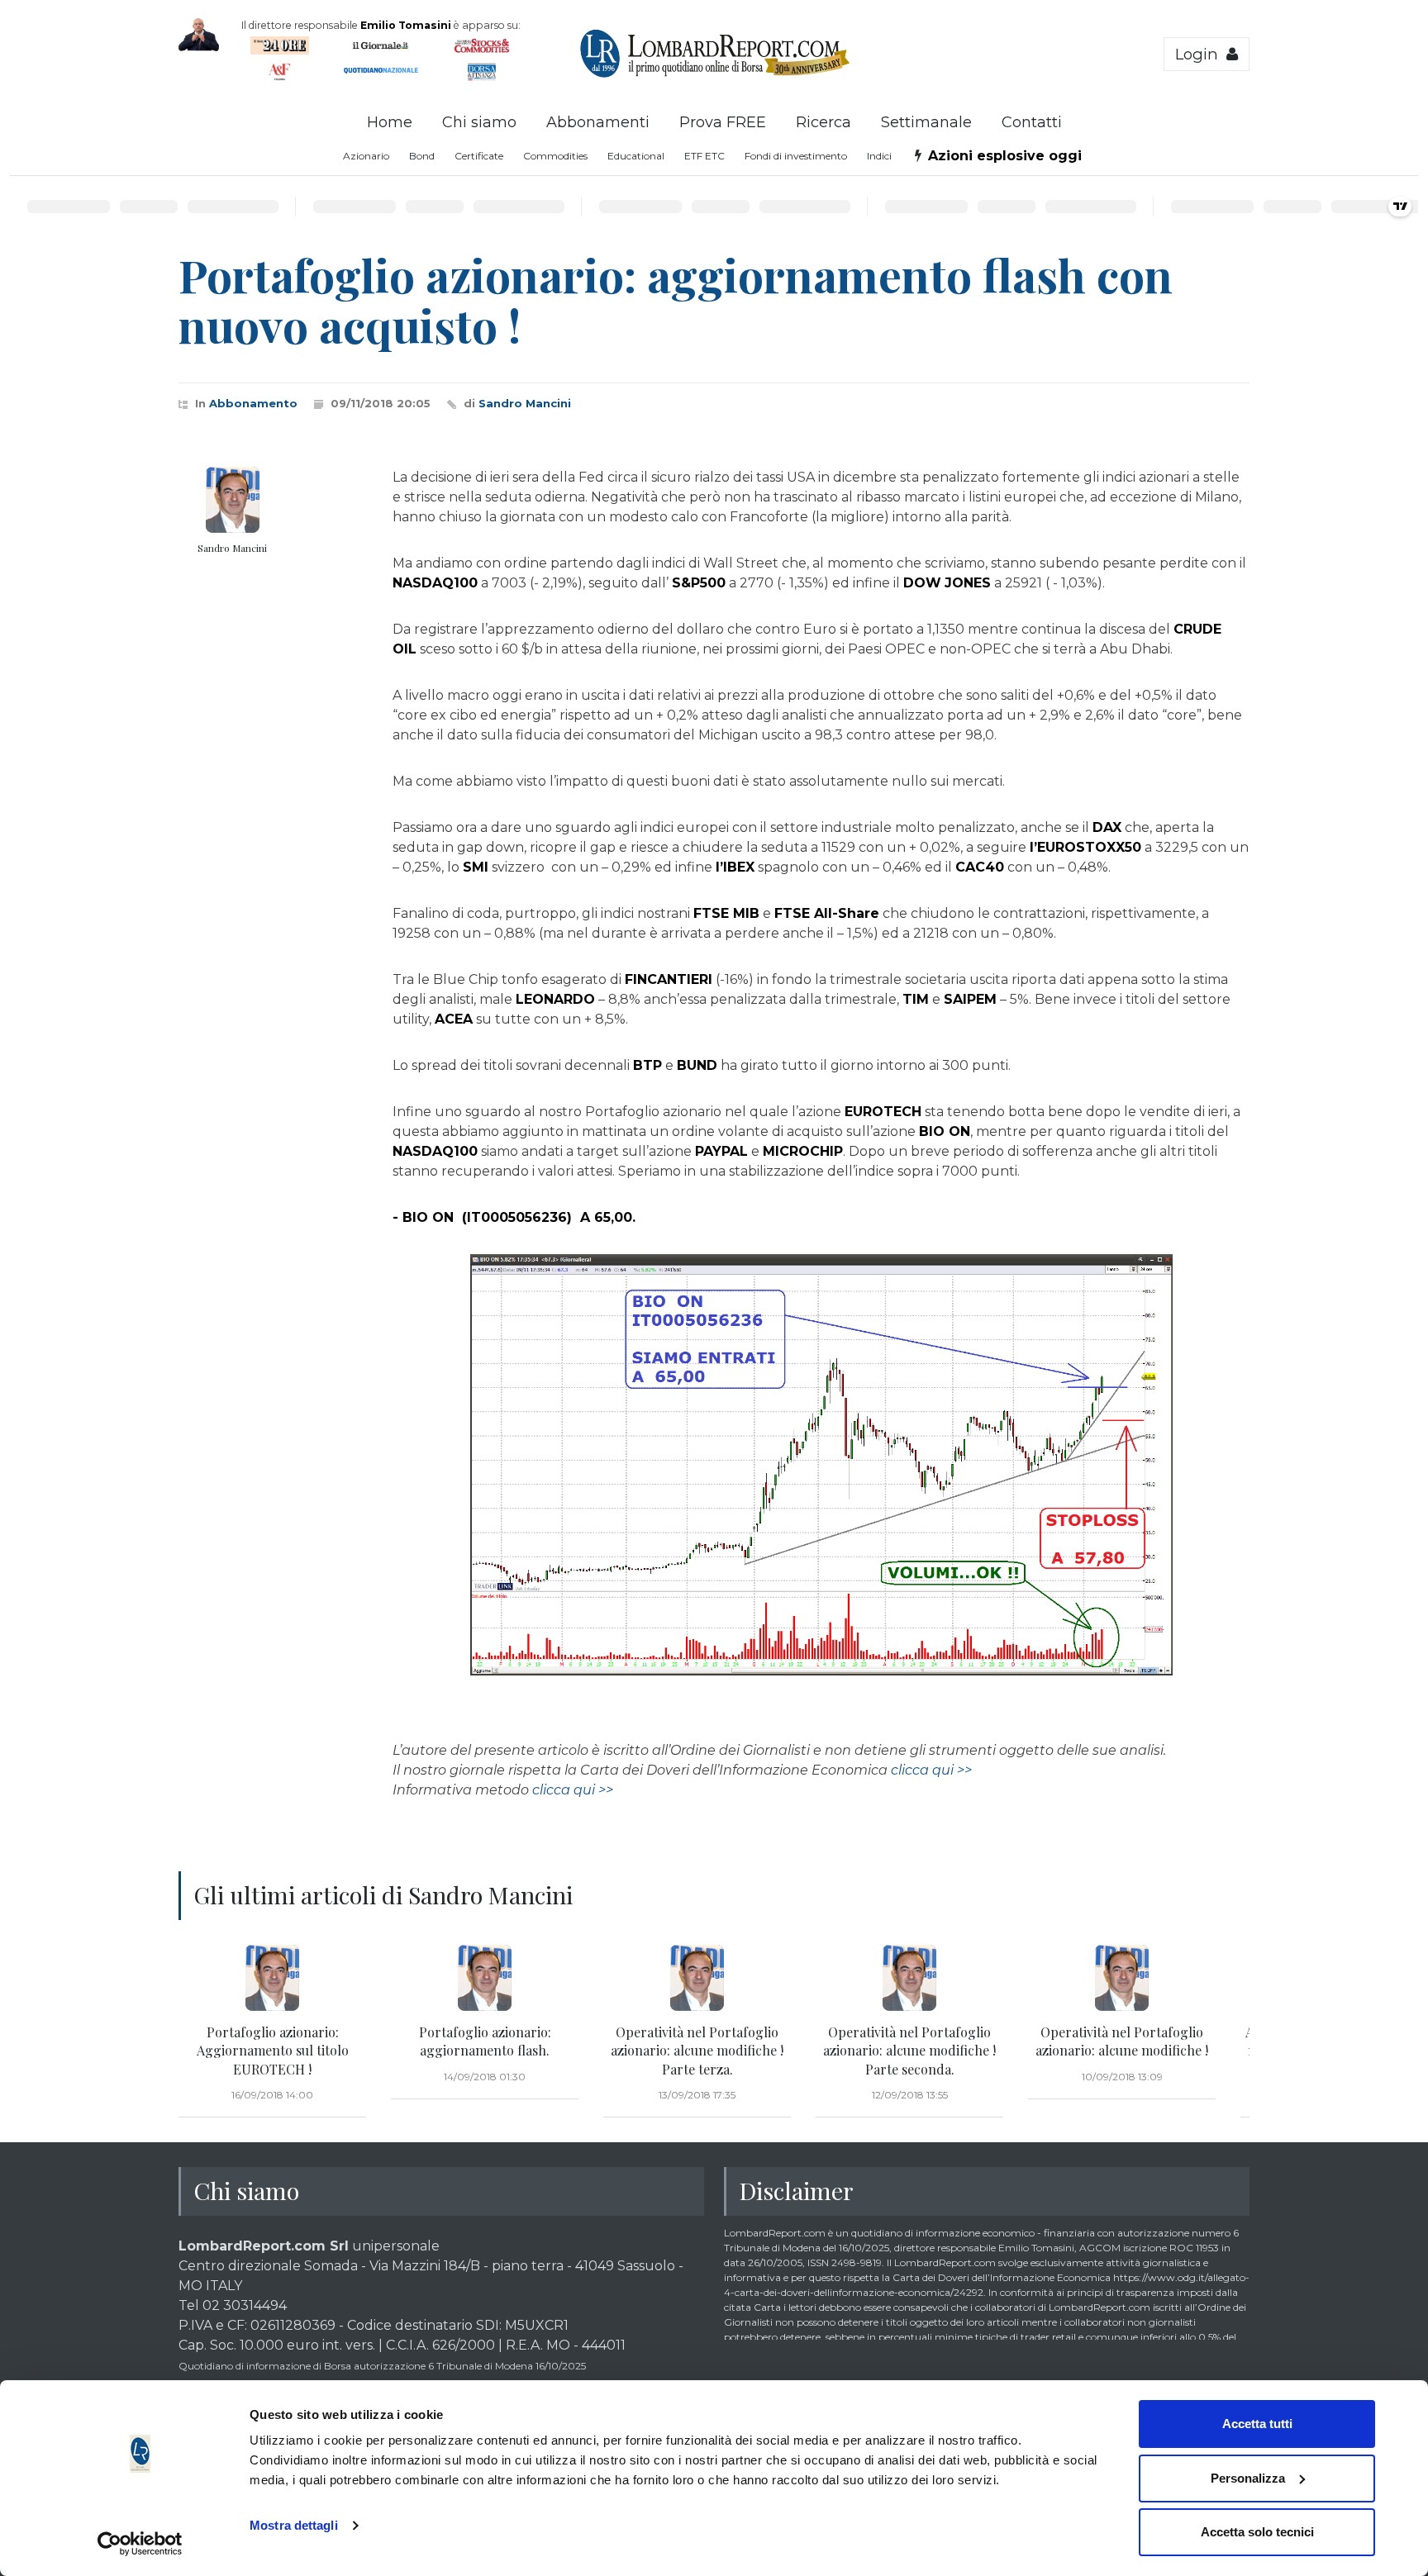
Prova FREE (723, 122)
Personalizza (1248, 2478)
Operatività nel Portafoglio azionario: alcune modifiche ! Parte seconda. (909, 2051)
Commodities (555, 156)
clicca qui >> (931, 1770)
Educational (636, 156)
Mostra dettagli (294, 2525)
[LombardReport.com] (714, 75)
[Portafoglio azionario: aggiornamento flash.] (485, 1978)
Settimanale (926, 122)
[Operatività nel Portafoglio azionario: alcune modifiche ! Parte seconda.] (909, 1978)
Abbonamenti (598, 122)
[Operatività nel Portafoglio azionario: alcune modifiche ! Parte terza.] (697, 1978)
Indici (879, 156)
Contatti (1032, 122)
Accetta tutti (1257, 2424)
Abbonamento (253, 403)
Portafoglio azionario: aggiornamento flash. (485, 2041)
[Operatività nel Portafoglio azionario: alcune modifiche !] (1122, 1978)
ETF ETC (704, 156)
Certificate (479, 156)
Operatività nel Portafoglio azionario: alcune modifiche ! (1122, 2041)
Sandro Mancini (525, 403)
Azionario (366, 156)
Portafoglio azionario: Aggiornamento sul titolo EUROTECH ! (273, 2051)
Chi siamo (479, 122)
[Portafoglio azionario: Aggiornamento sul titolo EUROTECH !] (272, 1978)
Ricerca (823, 122)
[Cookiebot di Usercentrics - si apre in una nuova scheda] (140, 2544)
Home (390, 122)
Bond (422, 156)
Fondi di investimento (796, 156)
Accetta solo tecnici (1257, 2532)
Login (1201, 54)
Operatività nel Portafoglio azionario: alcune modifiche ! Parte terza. (697, 2051)
